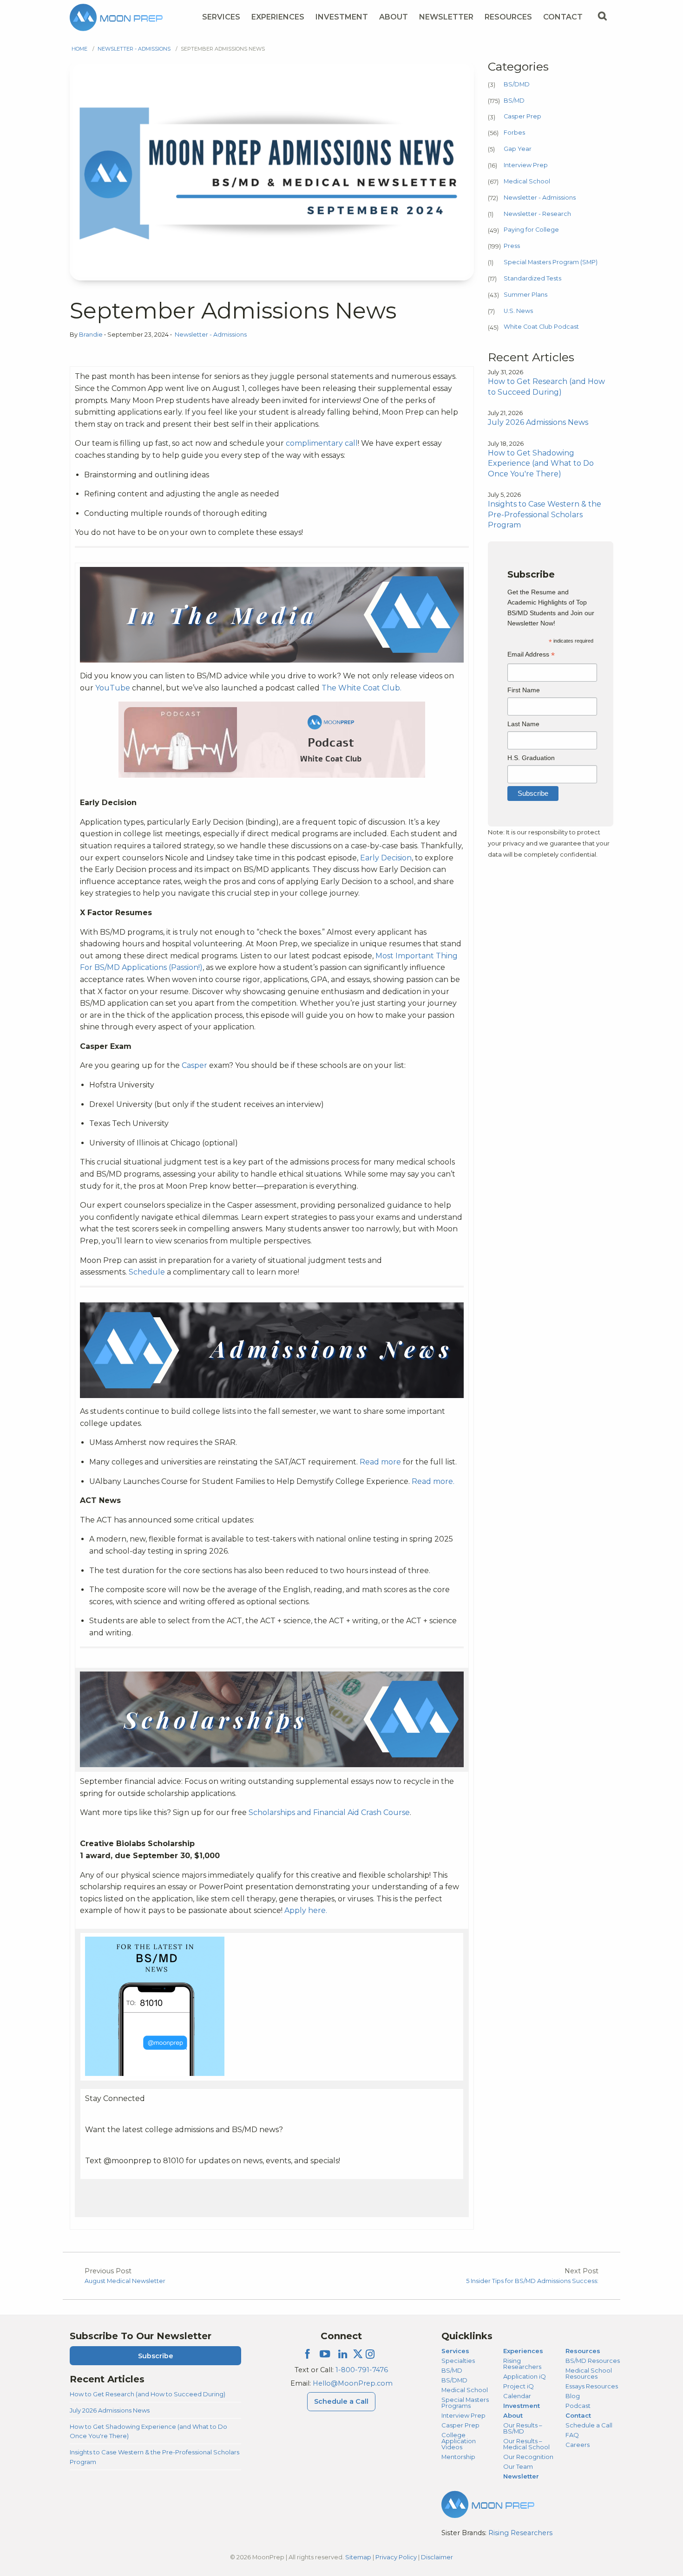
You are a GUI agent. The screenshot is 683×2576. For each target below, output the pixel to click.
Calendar (517, 2396)
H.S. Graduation (531, 758)
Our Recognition (528, 2457)
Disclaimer (437, 2557)
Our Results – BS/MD (522, 2428)
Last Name (523, 724)
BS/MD (514, 101)
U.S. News (518, 311)
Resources (508, 17)
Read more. (433, 1481)
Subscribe (156, 2356)
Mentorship (458, 2457)
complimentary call (322, 443)
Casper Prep (522, 116)
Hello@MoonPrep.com (353, 2383)
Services (221, 17)
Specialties (458, 2361)
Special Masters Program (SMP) (551, 262)
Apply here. (306, 1910)
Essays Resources (592, 2386)
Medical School (527, 181)
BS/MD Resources (593, 2361)
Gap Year (518, 149)
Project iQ (519, 2386)
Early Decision (386, 858)
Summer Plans (525, 295)
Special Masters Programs (465, 2403)
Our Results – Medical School (526, 2444)
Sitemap (358, 2557)
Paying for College (531, 230)
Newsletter (446, 17)
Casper (194, 1065)
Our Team (518, 2466)
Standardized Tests (532, 278)
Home (79, 49)
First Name (524, 690)
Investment (342, 17)
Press (512, 246)
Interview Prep (526, 165)
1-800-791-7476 (362, 2370)
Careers (578, 2445)
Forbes (514, 133)
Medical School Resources (589, 2373)
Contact (563, 17)
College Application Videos (459, 2441)
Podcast (578, 2406)
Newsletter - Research (537, 214)
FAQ (572, 2435)
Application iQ (525, 2376)
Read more (380, 1462)
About (394, 17)
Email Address (531, 655)
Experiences (278, 17)
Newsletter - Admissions (134, 49)
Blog (573, 2396)
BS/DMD (517, 84)
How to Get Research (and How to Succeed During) (148, 2394)
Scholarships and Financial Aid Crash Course (329, 1812)
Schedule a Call (341, 2401)
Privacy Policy (396, 2557)
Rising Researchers (522, 2364)
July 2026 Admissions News (110, 2410)
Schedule (147, 1272)
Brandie (92, 335)
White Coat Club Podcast (541, 327)
